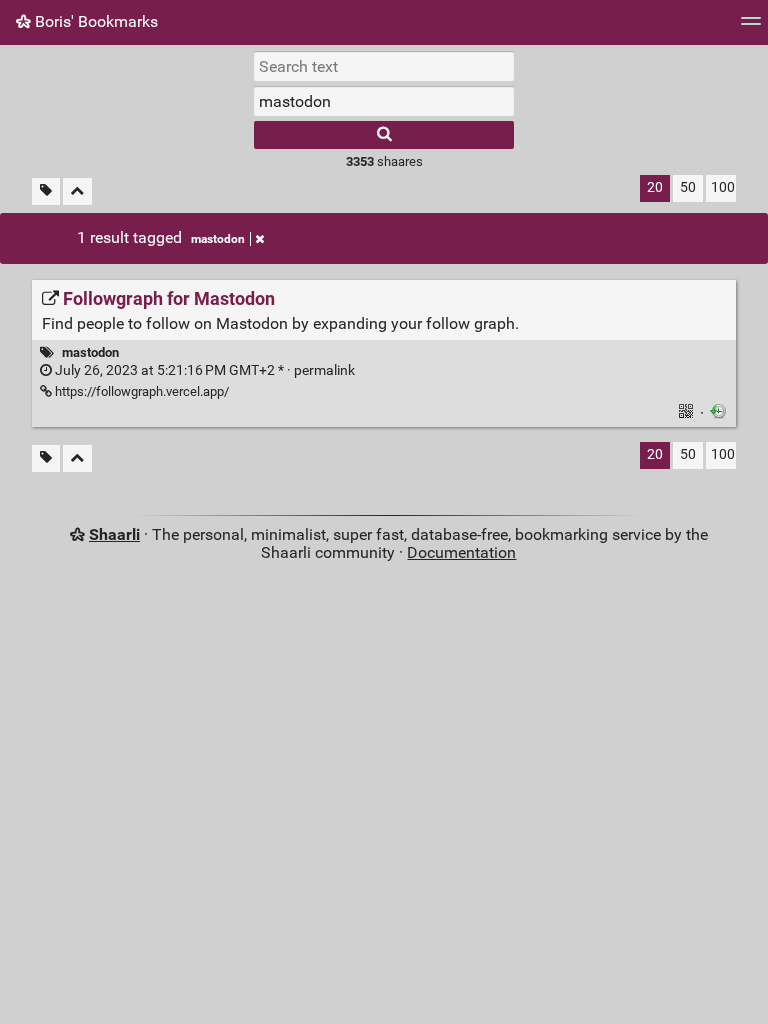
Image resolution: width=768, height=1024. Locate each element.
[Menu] (751, 27)
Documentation (461, 552)
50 (688, 187)
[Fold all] (77, 191)
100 (723, 187)
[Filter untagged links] (46, 191)
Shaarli (114, 534)
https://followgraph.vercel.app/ (140, 391)
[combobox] (384, 101)
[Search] (384, 135)
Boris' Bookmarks (94, 21)
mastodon (218, 239)
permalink (203, 370)
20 (655, 187)
